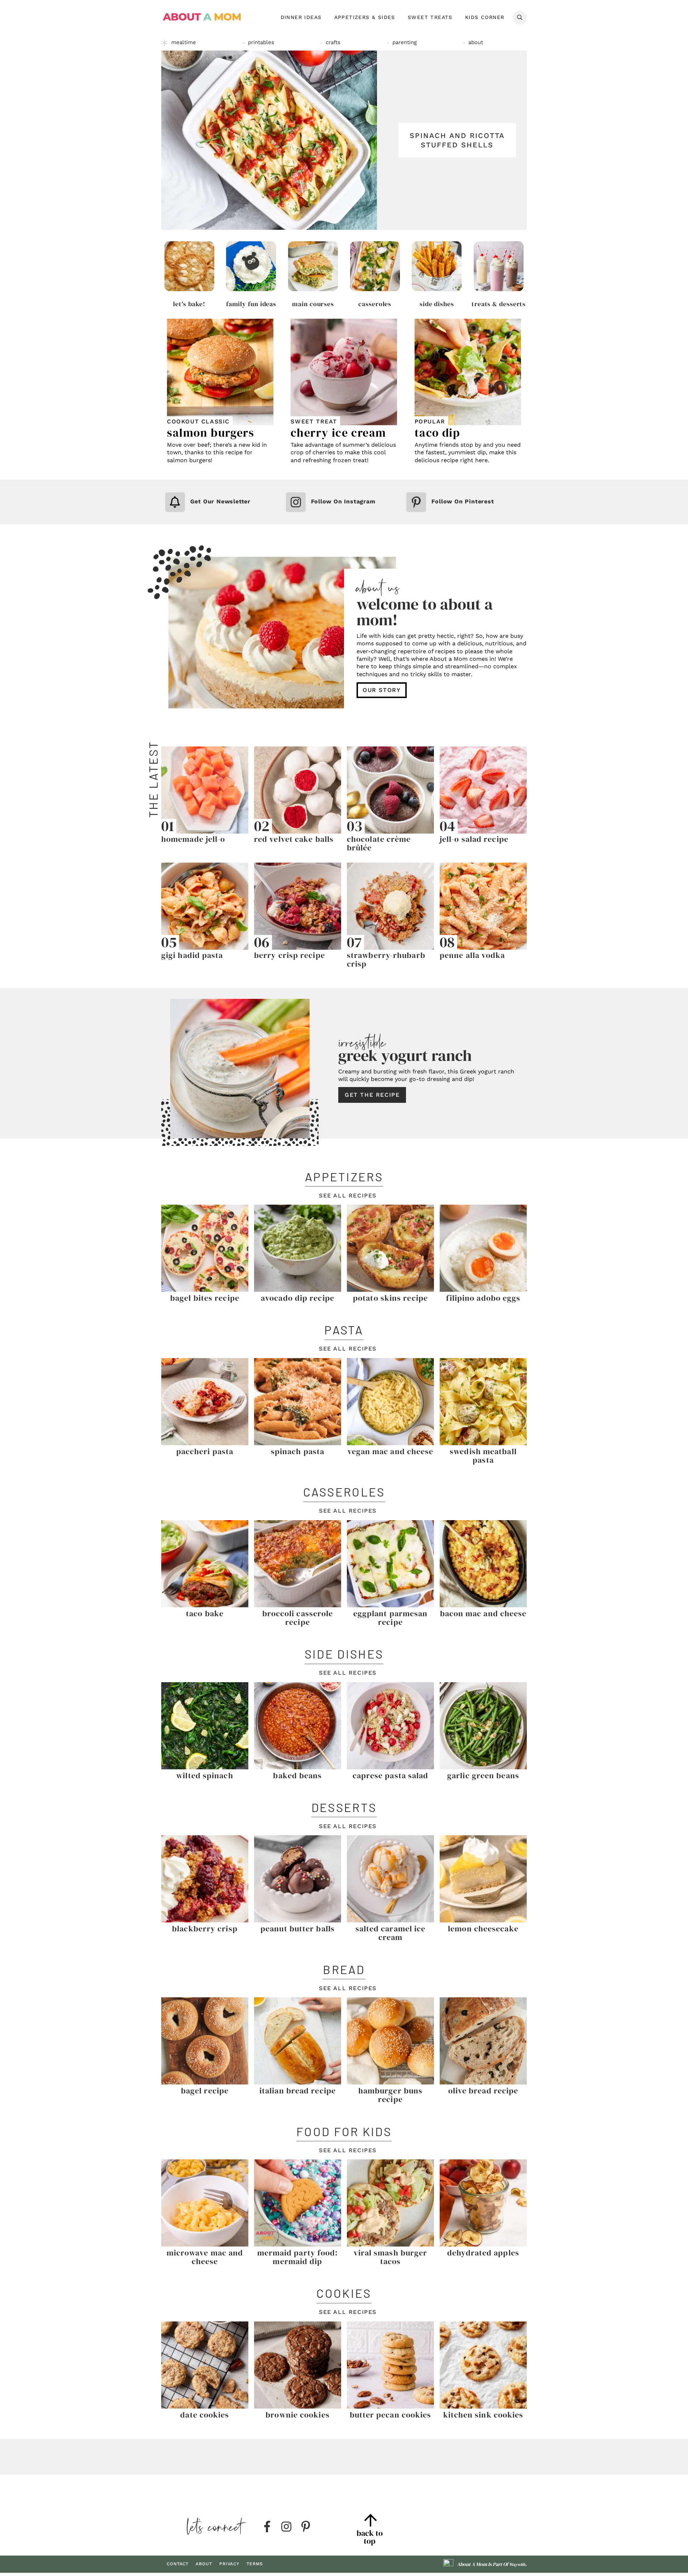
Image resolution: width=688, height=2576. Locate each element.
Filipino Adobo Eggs (483, 1298)
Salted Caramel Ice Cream (391, 1933)
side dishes (437, 304)
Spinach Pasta (298, 1451)
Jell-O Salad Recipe (474, 839)
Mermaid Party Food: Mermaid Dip (298, 2257)
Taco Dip (438, 433)
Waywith (517, 2565)
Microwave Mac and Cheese (205, 2257)
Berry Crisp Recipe (290, 955)
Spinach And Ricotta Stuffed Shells (457, 140)
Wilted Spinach (205, 1775)
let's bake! (189, 304)
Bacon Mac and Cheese (483, 1613)
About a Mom (202, 17)
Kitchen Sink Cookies (483, 2415)
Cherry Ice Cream (338, 433)
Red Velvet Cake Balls (294, 839)
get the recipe (372, 1095)
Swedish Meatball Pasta (483, 1456)
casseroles (375, 304)
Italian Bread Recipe (298, 2091)
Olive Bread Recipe (483, 2091)
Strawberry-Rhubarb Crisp (386, 959)
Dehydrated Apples (483, 2253)
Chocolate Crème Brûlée (379, 843)
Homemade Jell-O (193, 839)
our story (382, 690)
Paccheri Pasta (205, 1451)
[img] (267, 2527)
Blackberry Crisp (205, 1929)
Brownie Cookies (298, 2415)
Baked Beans (297, 1775)
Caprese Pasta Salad (391, 1775)
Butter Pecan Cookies (391, 2415)
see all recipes (348, 1196)
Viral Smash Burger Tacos (391, 2257)
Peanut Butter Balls (298, 1929)
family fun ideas (251, 304)
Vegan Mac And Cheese (391, 1451)
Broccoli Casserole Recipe (298, 1618)
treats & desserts (499, 304)
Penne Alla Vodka (472, 955)
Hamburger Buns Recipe (390, 2095)
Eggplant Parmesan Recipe (391, 1618)
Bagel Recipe (205, 2091)
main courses (313, 304)
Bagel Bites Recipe (205, 1298)
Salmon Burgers (211, 433)
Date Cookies (205, 2415)
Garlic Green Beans (483, 1775)
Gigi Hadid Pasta (192, 955)
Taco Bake (205, 1613)
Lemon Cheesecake (483, 1929)
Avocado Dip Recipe (298, 1298)
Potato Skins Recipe (390, 1298)
